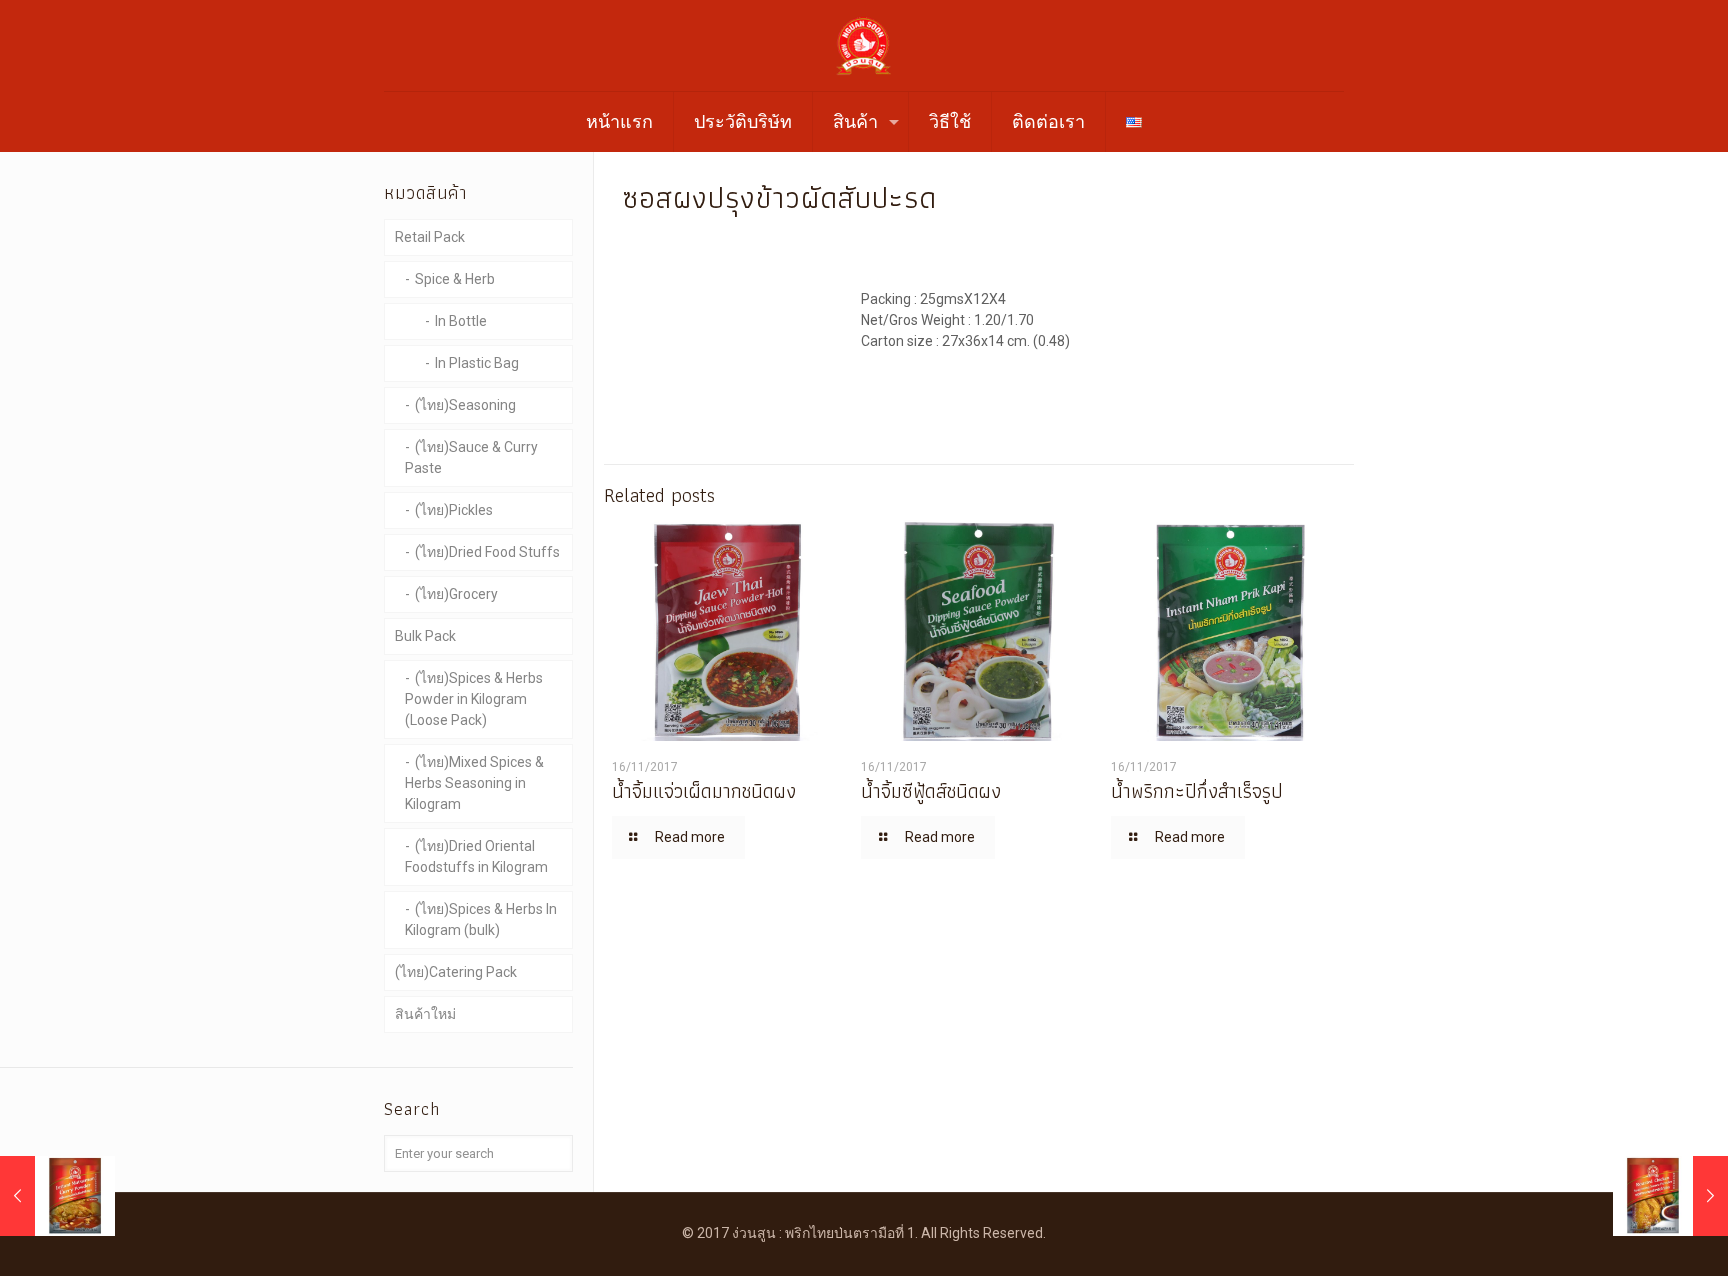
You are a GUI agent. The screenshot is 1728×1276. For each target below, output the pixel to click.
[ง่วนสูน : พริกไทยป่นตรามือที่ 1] (864, 45)
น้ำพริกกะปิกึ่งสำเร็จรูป (1197, 791)
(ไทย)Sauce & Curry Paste (471, 457)
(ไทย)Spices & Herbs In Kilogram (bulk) (481, 919)
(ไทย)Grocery (456, 594)
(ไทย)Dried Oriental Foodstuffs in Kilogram (476, 856)
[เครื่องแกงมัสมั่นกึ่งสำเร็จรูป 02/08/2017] (57, 1196)
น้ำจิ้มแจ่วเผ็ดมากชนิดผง (704, 791)
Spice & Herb (455, 279)
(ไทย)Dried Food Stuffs (487, 552)
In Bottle (461, 321)
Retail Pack (430, 237)
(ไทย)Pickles (454, 510)
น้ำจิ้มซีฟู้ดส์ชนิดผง (931, 791)
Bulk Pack (425, 636)
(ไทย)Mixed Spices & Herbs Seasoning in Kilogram (474, 783)
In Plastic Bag (477, 363)
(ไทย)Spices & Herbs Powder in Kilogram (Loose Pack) (474, 699)
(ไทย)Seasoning (465, 405)
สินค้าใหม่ (425, 1014)
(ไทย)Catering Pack (456, 972)
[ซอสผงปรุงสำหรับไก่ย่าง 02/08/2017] (1670, 1196)
